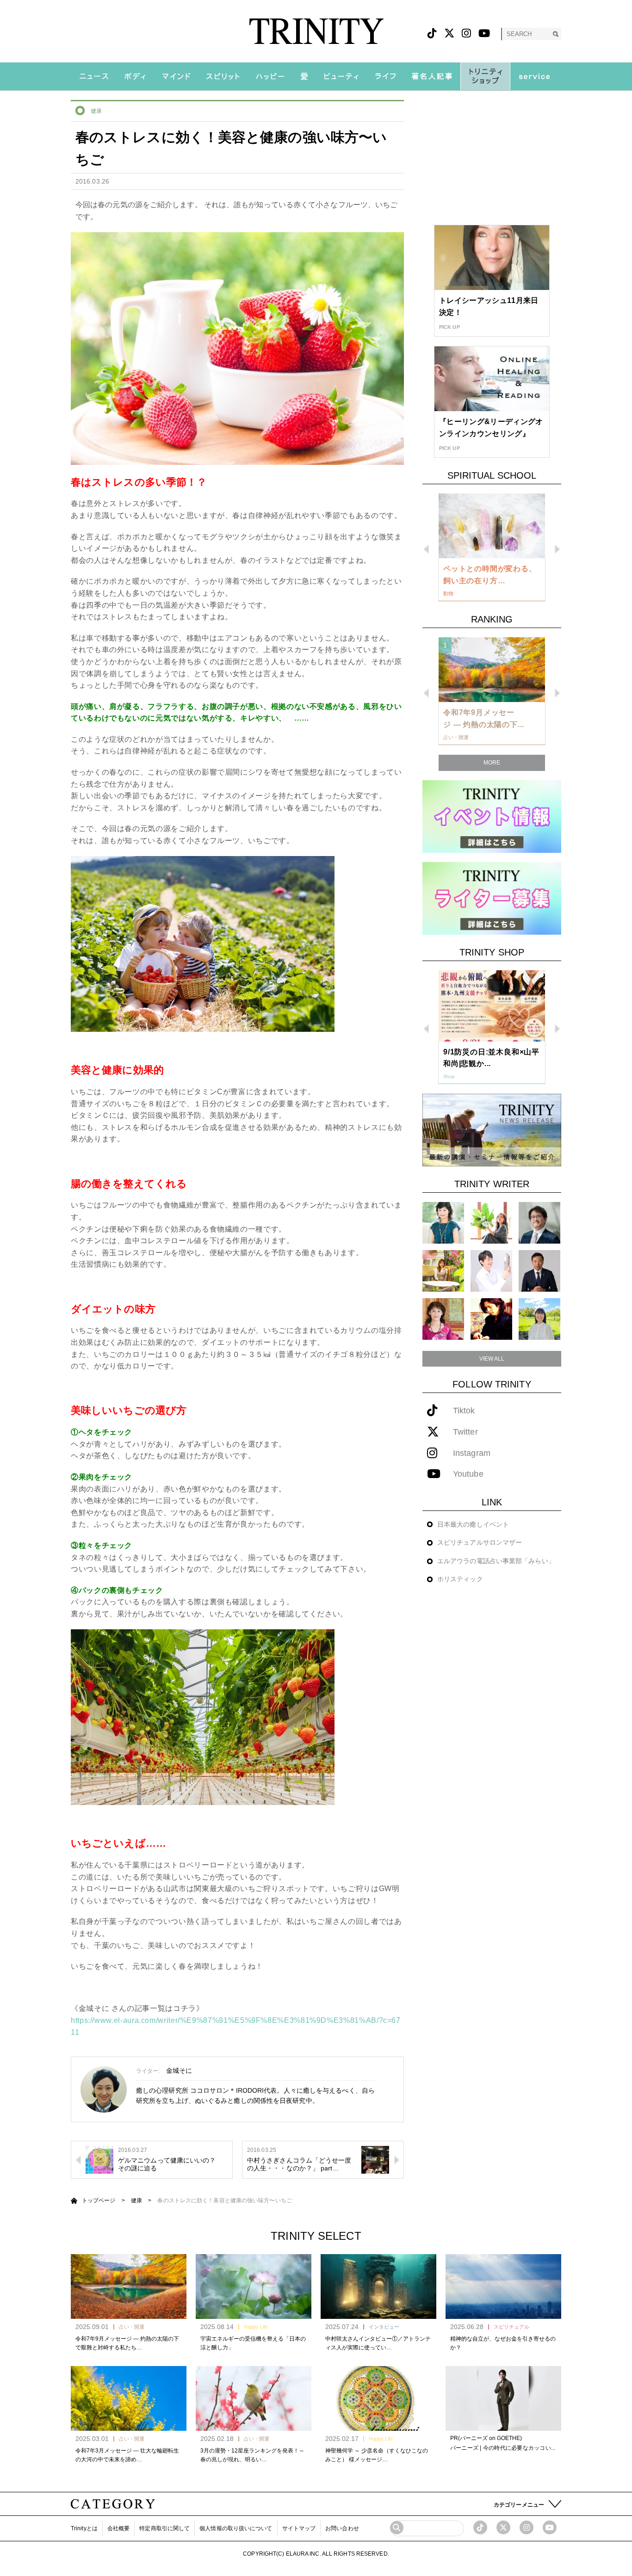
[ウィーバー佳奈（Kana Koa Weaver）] (491, 1223)
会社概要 (118, 2528)
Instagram (472, 1453)
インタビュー (384, 2327)
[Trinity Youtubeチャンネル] (550, 2527)
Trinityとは (84, 2528)
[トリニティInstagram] (466, 34)
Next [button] (557, 549)
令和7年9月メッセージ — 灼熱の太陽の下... (484, 718)
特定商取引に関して (164, 2528)
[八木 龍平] (539, 1223)
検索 (555, 34)
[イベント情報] (492, 816)
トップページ (99, 2200)
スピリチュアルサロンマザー (480, 1542)
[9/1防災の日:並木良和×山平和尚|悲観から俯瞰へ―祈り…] (492, 1006)
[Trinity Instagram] (527, 2527)
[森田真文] (491, 1271)
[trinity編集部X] (503, 2527)
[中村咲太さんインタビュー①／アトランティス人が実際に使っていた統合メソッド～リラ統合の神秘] (378, 2286)
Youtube (468, 1474)
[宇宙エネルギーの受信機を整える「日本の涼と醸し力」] (254, 2286)
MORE (492, 763)
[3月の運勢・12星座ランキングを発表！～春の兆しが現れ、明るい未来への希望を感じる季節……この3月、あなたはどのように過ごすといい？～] (254, 2398)
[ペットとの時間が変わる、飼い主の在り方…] (492, 526)
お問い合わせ (342, 2528)
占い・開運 (132, 2327)
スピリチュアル (511, 2327)
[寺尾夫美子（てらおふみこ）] (443, 1319)
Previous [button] (426, 549)
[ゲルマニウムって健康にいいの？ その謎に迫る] (99, 2159)
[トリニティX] (449, 34)
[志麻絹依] (443, 1223)
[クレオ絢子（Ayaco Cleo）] (443, 1271)
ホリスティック (460, 1579)
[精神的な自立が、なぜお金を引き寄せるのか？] (503, 2286)
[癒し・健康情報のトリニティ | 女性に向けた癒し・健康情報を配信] (316, 31)
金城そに (179, 2071)
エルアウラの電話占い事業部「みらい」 (496, 1561)
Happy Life (256, 2327)
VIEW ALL (492, 1359)
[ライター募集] (492, 898)
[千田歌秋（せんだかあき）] (491, 1319)
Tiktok (464, 1411)
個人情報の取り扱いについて (236, 2528)
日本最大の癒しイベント (473, 1524)
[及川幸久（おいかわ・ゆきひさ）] (539, 1271)
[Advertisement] (492, 158)
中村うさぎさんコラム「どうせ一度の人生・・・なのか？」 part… (299, 2164)
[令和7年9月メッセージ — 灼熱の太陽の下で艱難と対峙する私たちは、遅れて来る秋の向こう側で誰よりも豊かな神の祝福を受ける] (129, 2286)
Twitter (465, 1432)
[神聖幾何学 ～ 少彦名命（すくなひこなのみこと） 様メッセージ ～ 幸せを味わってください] (378, 2398)
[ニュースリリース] (492, 1130)
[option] (492, 548)
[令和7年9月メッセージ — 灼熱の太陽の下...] (492, 670)
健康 (96, 111)
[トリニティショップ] (485, 76)
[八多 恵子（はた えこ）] (539, 1319)
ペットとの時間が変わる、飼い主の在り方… (490, 575)
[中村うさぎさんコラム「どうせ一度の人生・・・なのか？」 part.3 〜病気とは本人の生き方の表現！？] (375, 2159)
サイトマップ (299, 2528)
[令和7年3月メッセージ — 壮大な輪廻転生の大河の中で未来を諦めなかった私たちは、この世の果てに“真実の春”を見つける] (129, 2398)
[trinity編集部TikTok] (480, 2527)
